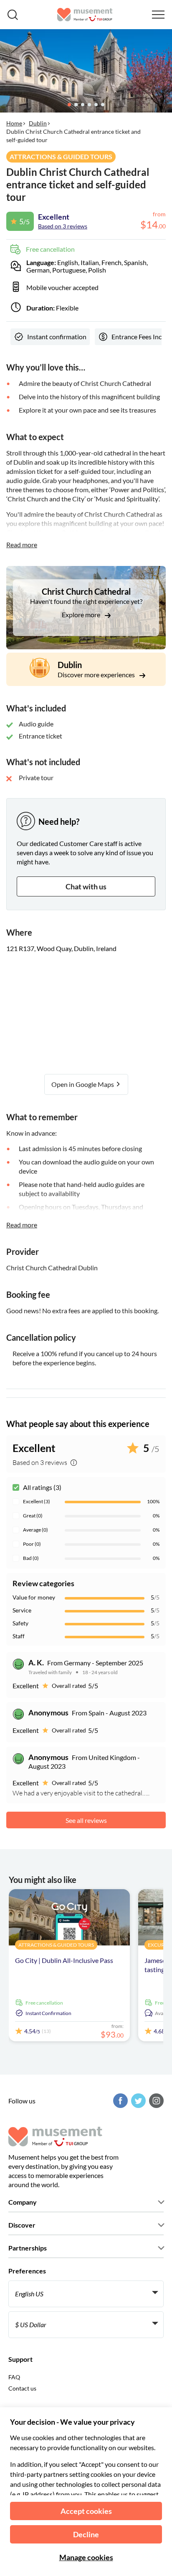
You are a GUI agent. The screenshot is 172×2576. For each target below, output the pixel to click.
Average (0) (35, 1530)
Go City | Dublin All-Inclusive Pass (64, 1960)
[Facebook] (119, 2101)
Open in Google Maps (83, 1084)
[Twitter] (137, 2101)
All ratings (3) (42, 1487)
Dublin (38, 123)
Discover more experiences (97, 675)
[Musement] (85, 15)
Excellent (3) (37, 1501)
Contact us (22, 2388)
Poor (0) (32, 1544)
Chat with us (86, 886)
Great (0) (33, 1516)
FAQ (14, 2377)
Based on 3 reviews (63, 226)
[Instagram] (155, 2101)
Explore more (82, 615)
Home (14, 123)
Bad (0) (31, 1558)
